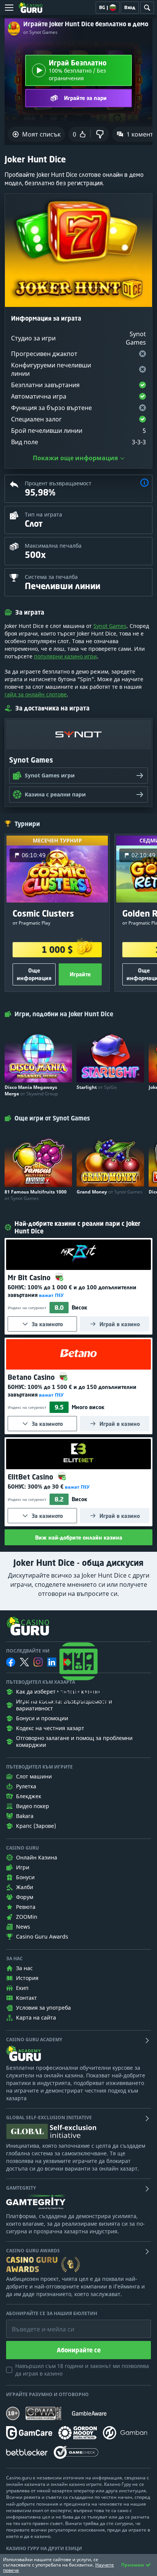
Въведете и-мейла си (35, 2323)
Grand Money (110, 1192)
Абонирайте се (79, 2350)
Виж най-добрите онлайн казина (79, 1537)
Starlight (97, 1087)
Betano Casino (32, 1377)
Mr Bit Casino (30, 1278)
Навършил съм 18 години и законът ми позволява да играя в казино (82, 2370)
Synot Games (110, 626)
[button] (144, 484)
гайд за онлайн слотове (36, 694)
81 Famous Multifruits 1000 (36, 1195)
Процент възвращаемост (58, 483)
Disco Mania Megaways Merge (31, 1090)
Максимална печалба (53, 546)
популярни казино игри (65, 656)
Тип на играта (43, 514)
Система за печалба (51, 577)
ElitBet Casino (31, 1477)
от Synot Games (40, 32)
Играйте (80, 974)
